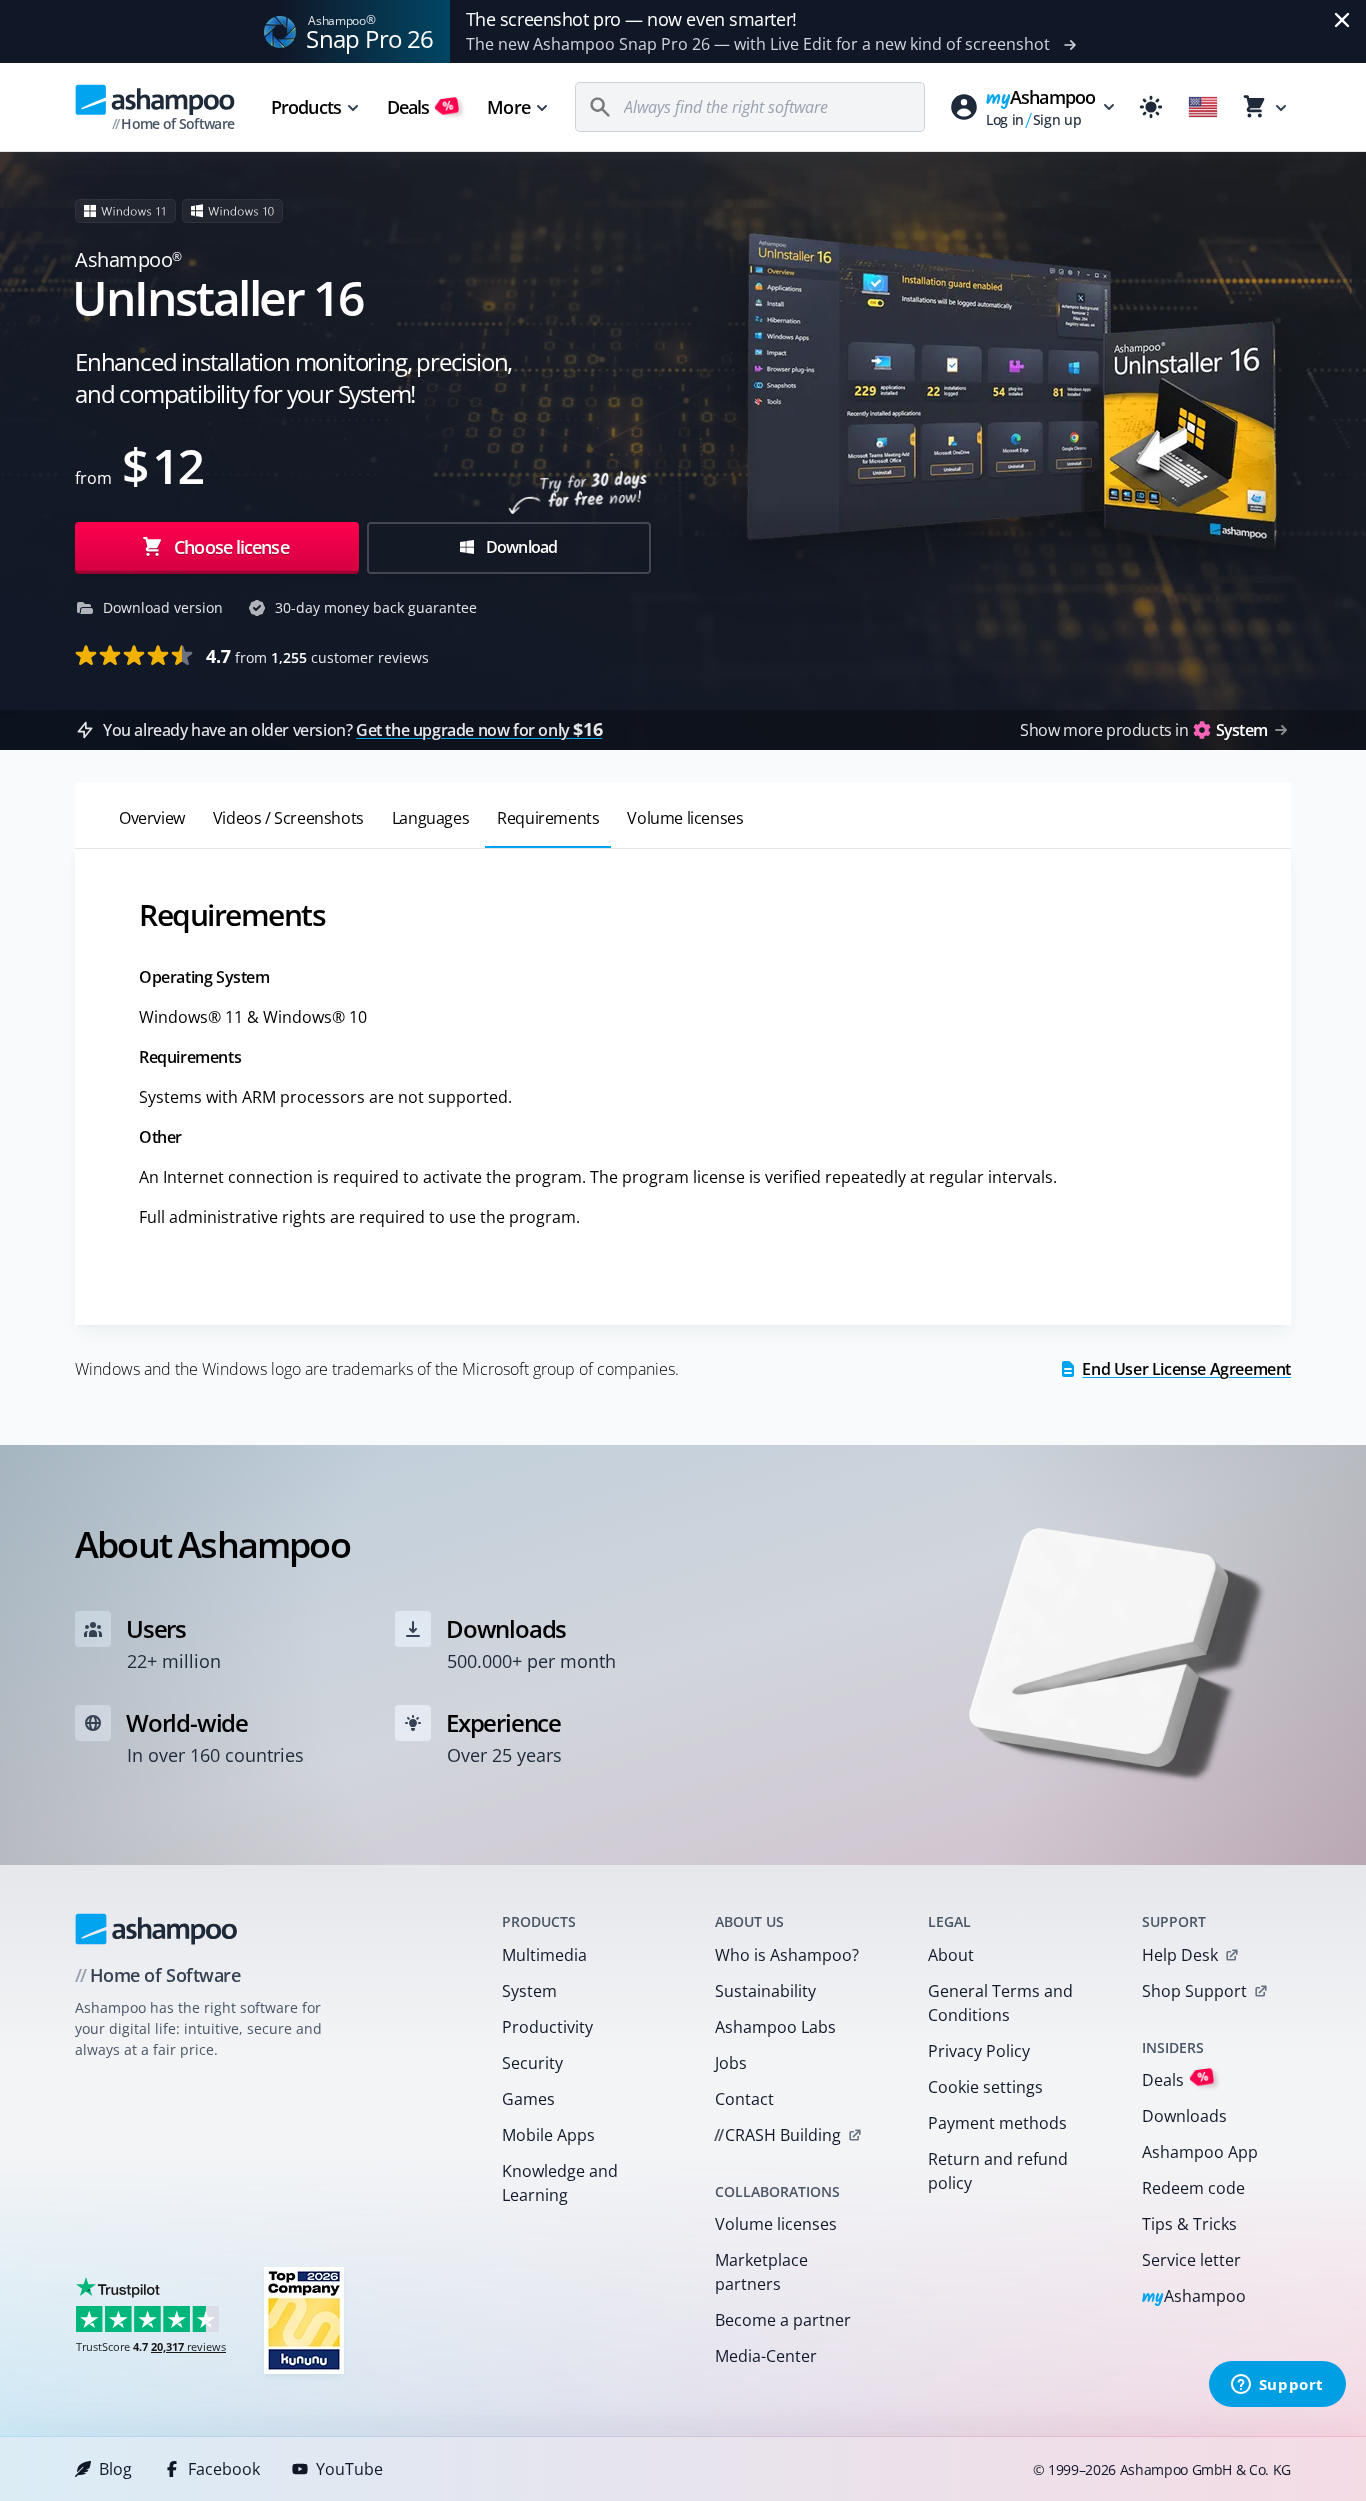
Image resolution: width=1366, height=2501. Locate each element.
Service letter (1191, 2260)
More (508, 107)
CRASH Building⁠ (777, 2135)
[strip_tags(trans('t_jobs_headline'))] (304, 2319)
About (951, 1955)
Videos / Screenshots (288, 818)
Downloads (1184, 2116)
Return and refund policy (998, 2171)
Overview (152, 818)
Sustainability (765, 1991)
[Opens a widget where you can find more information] (1277, 2386)
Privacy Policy (979, 2051)
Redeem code (1193, 2188)
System (529, 1991)
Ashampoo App (1200, 2152)
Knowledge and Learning (560, 2183)
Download (520, 547)
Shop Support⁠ (1194, 1991)
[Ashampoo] (156, 1929)
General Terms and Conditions (1000, 2003)
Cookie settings (985, 2087)
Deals (420, 107)
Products (306, 107)
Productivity (547, 2027)
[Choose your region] (1203, 107)
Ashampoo (1194, 2297)
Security (532, 2063)
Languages (430, 818)
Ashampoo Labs (775, 2027)
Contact (744, 2099)
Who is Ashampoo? (787, 1955)
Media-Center (766, 2356)
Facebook (224, 2469)
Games (528, 2099)
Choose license (229, 547)
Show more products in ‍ (1143, 730)
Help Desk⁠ (1180, 1955)
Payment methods (997, 2123)
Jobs (731, 2063)
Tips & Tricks (1189, 2224)
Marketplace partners (761, 2272)
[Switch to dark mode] (1151, 107)
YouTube (349, 2469)
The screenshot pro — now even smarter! (631, 19)
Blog (115, 2469)
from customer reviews (317, 656)
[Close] (1342, 20)
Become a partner (783, 2320)
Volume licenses (685, 818)
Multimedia (544, 1955)
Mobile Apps (548, 2135)
